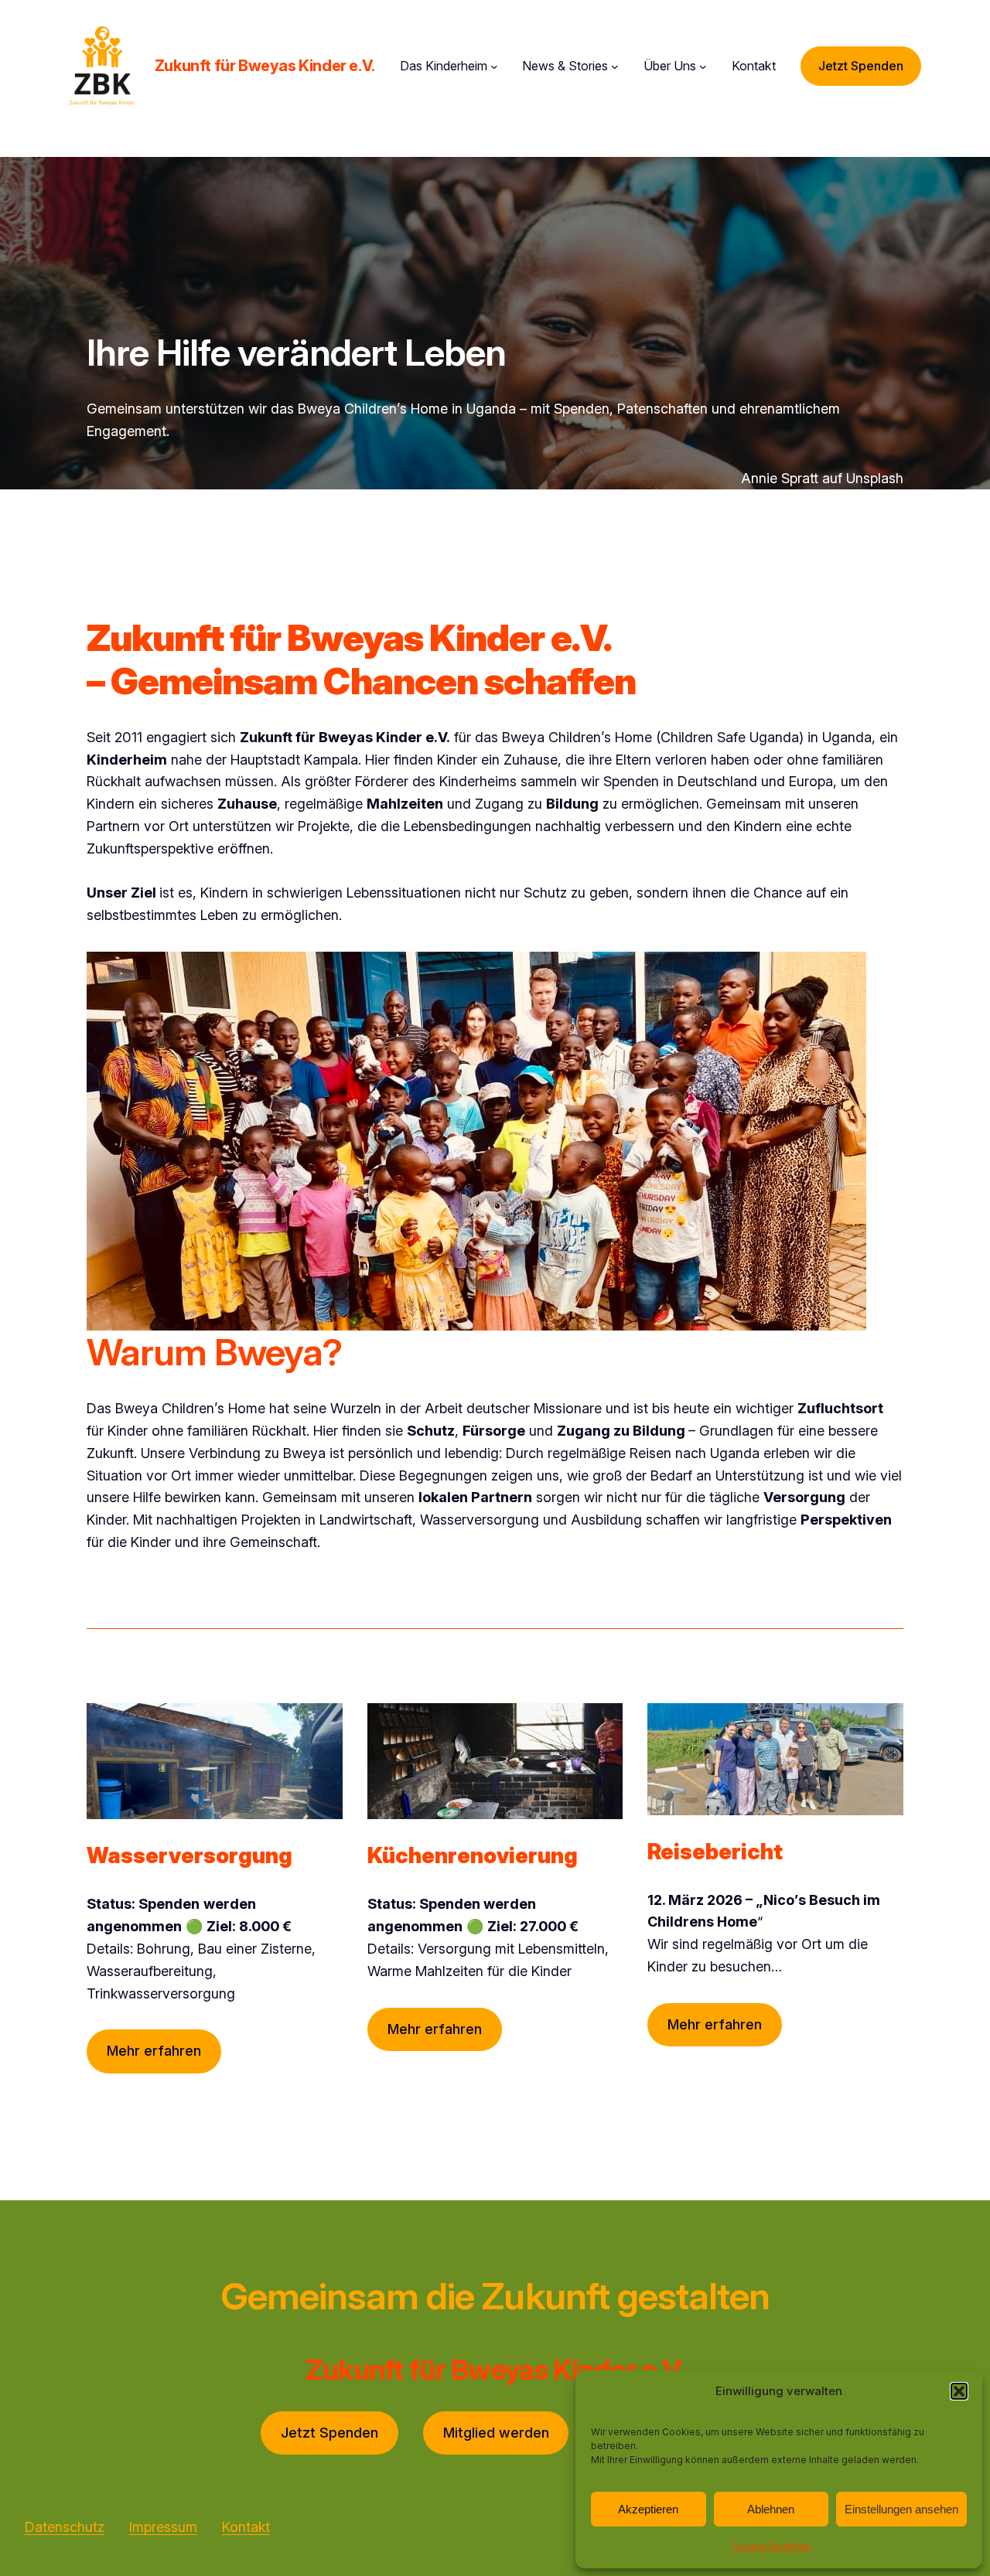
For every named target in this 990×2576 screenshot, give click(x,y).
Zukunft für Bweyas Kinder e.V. (265, 66)
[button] (959, 2391)
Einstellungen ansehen (901, 2509)
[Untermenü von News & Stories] (615, 66)
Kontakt (246, 2527)
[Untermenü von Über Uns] (703, 66)
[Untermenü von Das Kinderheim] (494, 66)
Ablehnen (771, 2509)
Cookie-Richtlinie (771, 2546)
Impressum (163, 2527)
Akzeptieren (648, 2509)
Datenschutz (65, 2527)
